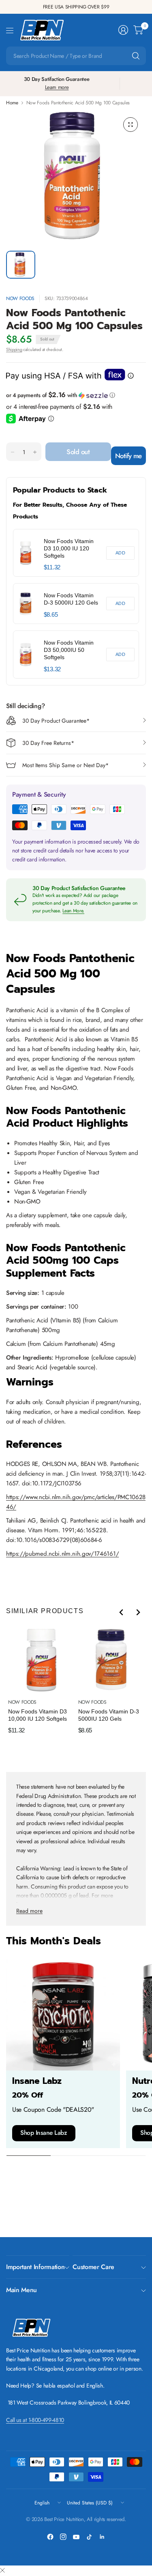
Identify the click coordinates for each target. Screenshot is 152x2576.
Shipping (14, 349)
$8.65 (51, 614)
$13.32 (52, 669)
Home (12, 103)
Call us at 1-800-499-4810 (35, 2420)
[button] (76, 395)
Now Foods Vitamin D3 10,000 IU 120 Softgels (69, 548)
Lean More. (73, 911)
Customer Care (93, 2267)
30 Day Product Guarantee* (56, 721)
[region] (76, 604)
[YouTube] (76, 2537)
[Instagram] (63, 2537)
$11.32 (52, 567)
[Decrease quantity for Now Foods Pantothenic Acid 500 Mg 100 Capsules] (13, 452)
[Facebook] (50, 2537)
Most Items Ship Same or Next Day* (65, 765)
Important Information (35, 2267)
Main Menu (21, 2290)
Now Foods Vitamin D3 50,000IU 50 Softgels (69, 650)
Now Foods (20, 298)
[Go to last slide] (122, 1612)
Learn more (57, 87)
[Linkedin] (102, 2537)
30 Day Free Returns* (48, 743)
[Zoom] (131, 125)
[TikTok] (89, 2537)
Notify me (128, 456)
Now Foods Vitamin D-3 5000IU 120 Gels (71, 599)
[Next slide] (138, 1612)
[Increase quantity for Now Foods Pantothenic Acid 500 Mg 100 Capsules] (35, 452)
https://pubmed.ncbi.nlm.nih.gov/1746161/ (62, 1554)
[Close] (2, 2571)
